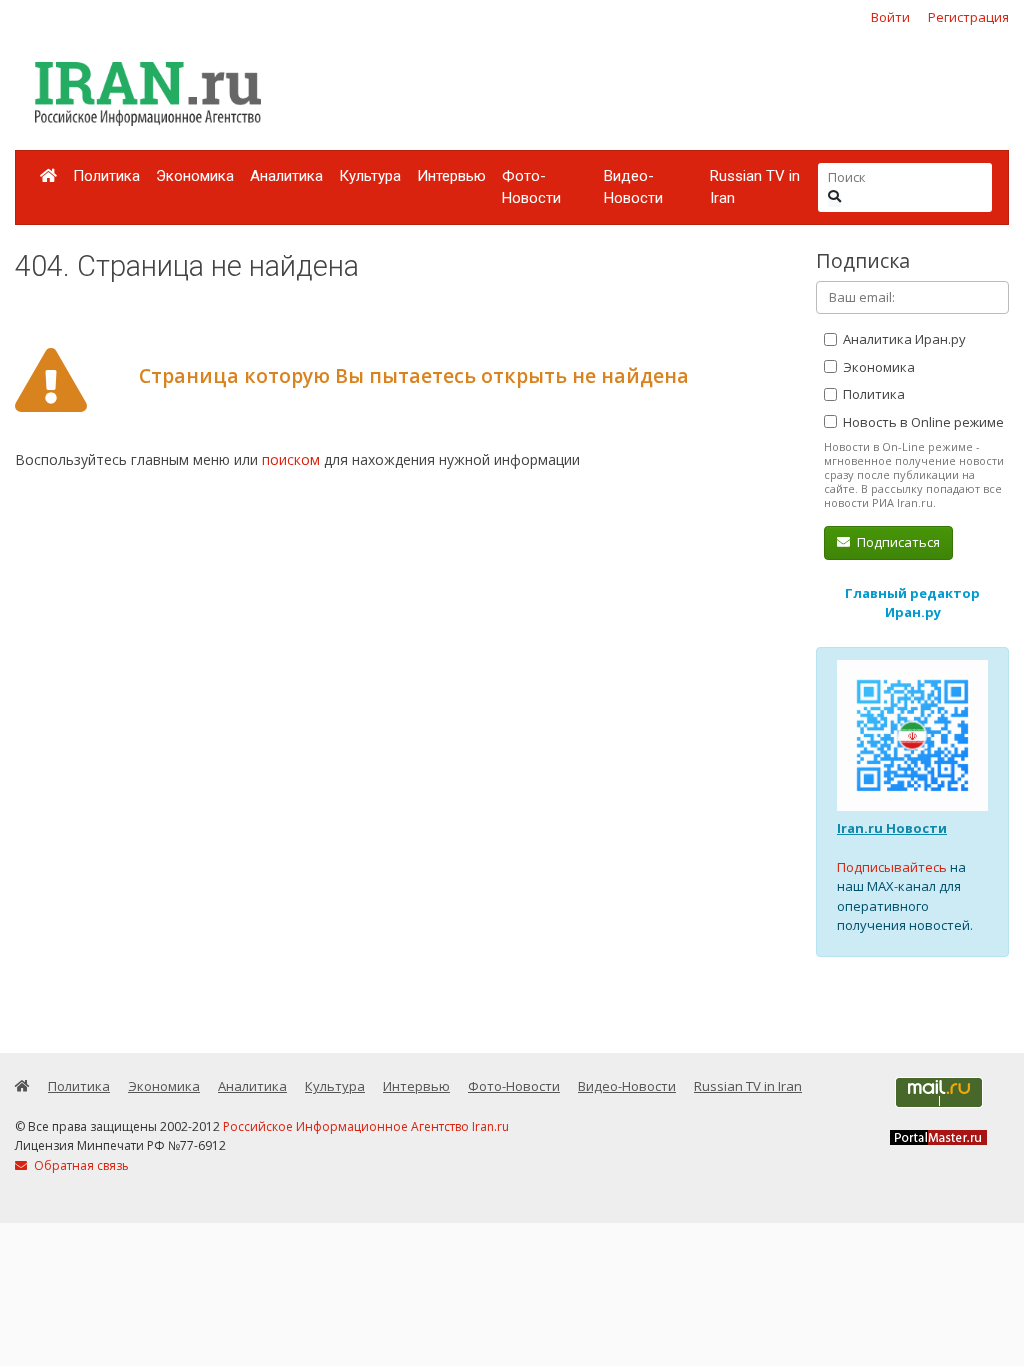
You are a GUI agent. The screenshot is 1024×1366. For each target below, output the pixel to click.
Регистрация (968, 17)
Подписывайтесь (892, 867)
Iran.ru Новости (892, 828)
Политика (106, 176)
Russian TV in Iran (755, 187)
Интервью (451, 176)
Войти (890, 17)
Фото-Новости (531, 187)
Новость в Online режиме (922, 422)
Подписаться (897, 542)
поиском (291, 459)
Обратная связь (80, 1165)
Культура (370, 176)
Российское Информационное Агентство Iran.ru (366, 1126)
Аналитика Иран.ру (903, 339)
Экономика (195, 176)
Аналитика (286, 176)
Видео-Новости (633, 187)
